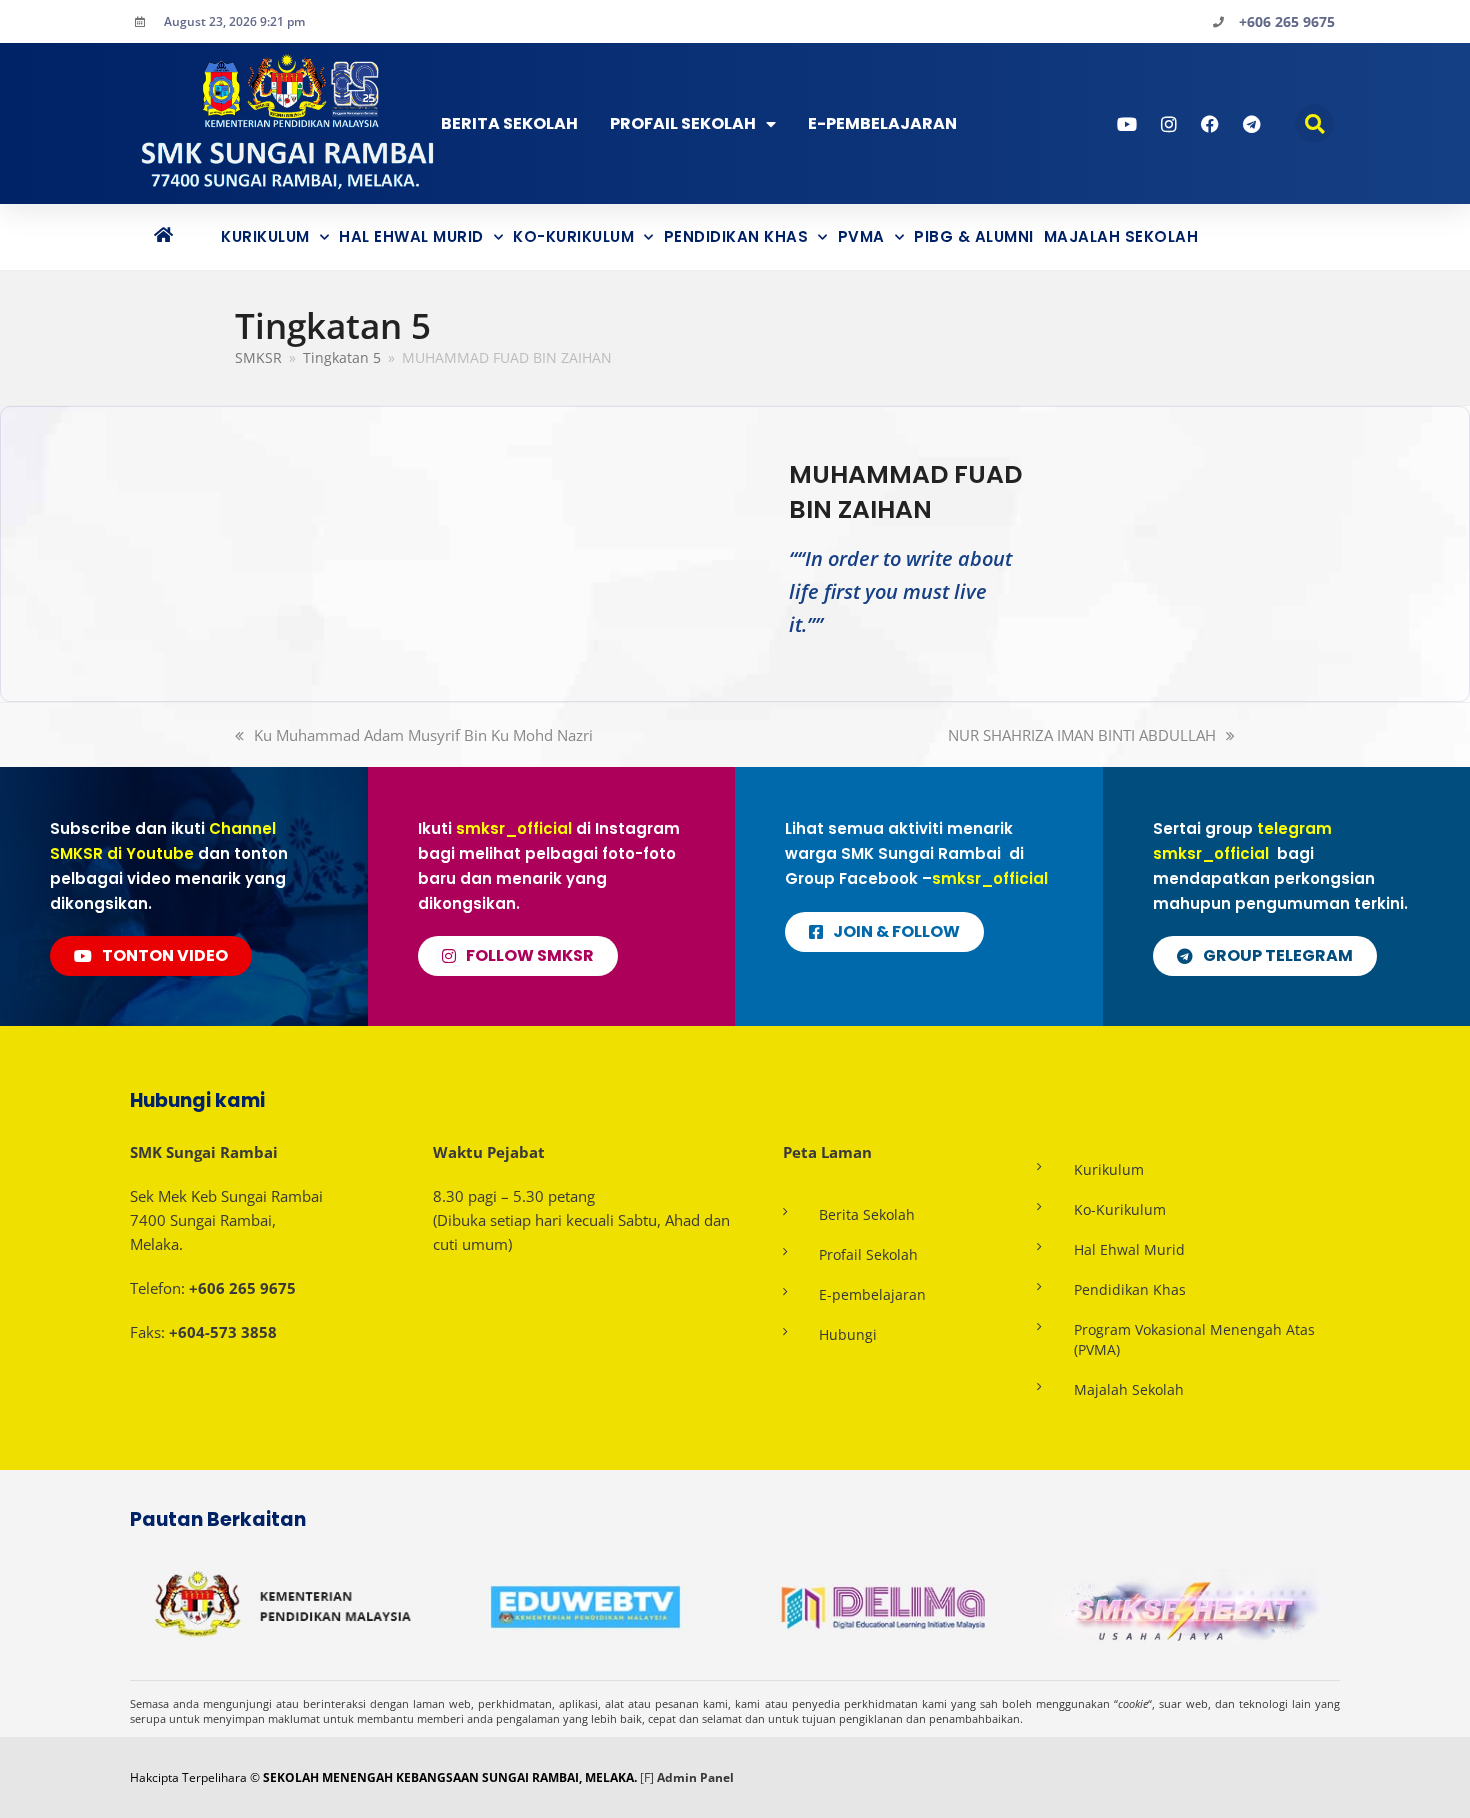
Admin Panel (695, 1777)
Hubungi (848, 1334)
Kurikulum (265, 236)
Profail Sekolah (683, 123)
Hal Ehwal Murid (411, 236)
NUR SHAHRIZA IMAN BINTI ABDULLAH (1082, 735)
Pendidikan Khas (736, 236)
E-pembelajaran (872, 1294)
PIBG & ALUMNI (974, 236)
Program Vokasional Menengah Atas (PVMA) (1194, 1339)
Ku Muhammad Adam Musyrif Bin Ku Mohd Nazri (423, 735)
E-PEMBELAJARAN (882, 123)
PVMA (861, 236)
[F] (647, 1777)
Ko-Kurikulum (573, 236)
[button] (1314, 123)
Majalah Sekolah (1121, 236)
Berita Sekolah (509, 123)
